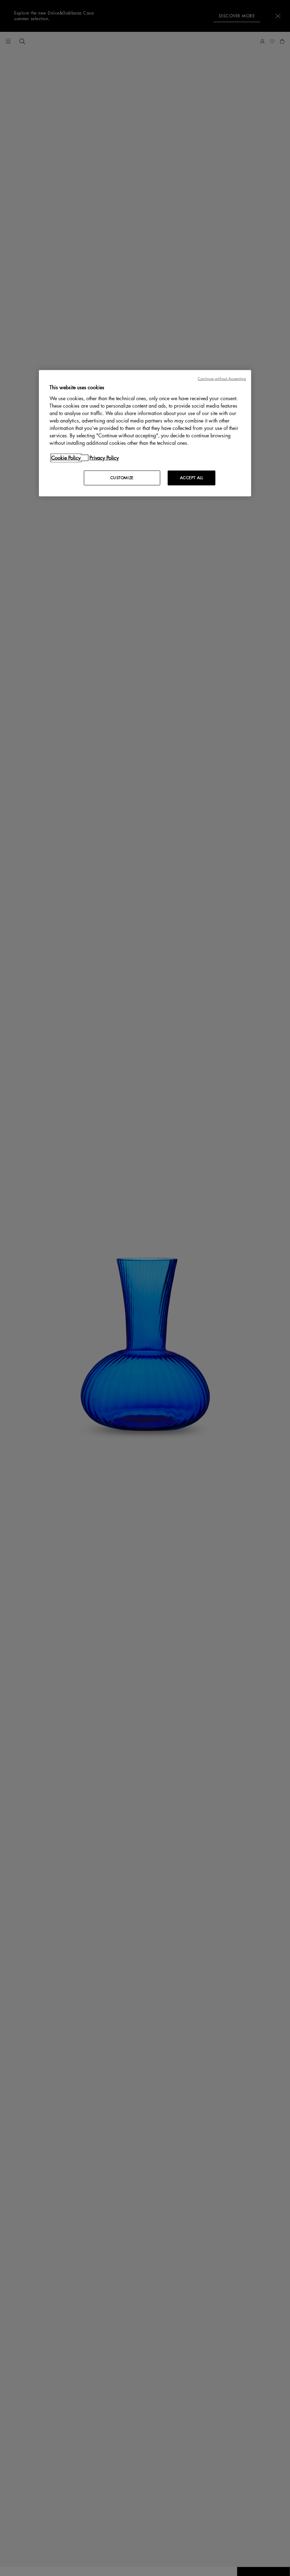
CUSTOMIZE (122, 478)
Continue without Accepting (222, 379)
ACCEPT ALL (192, 478)
